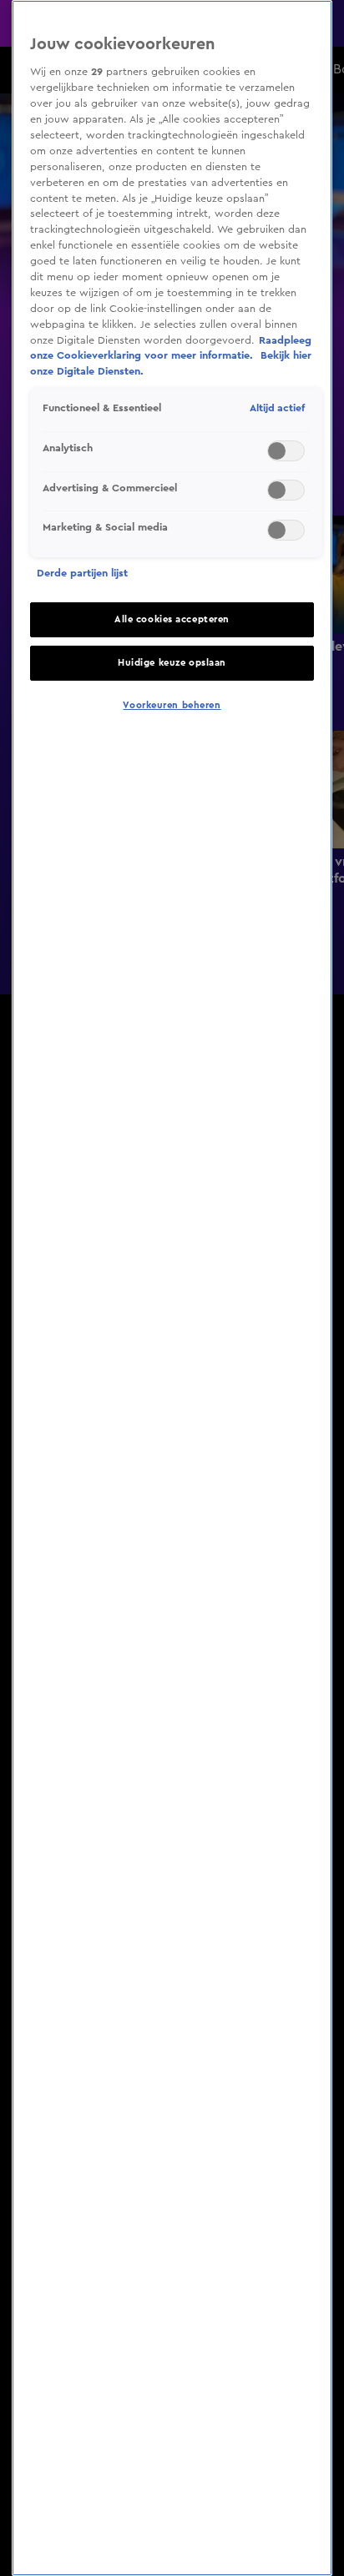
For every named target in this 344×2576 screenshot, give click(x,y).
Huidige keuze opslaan (172, 663)
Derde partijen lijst (82, 573)
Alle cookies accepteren (172, 619)
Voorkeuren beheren (172, 705)
